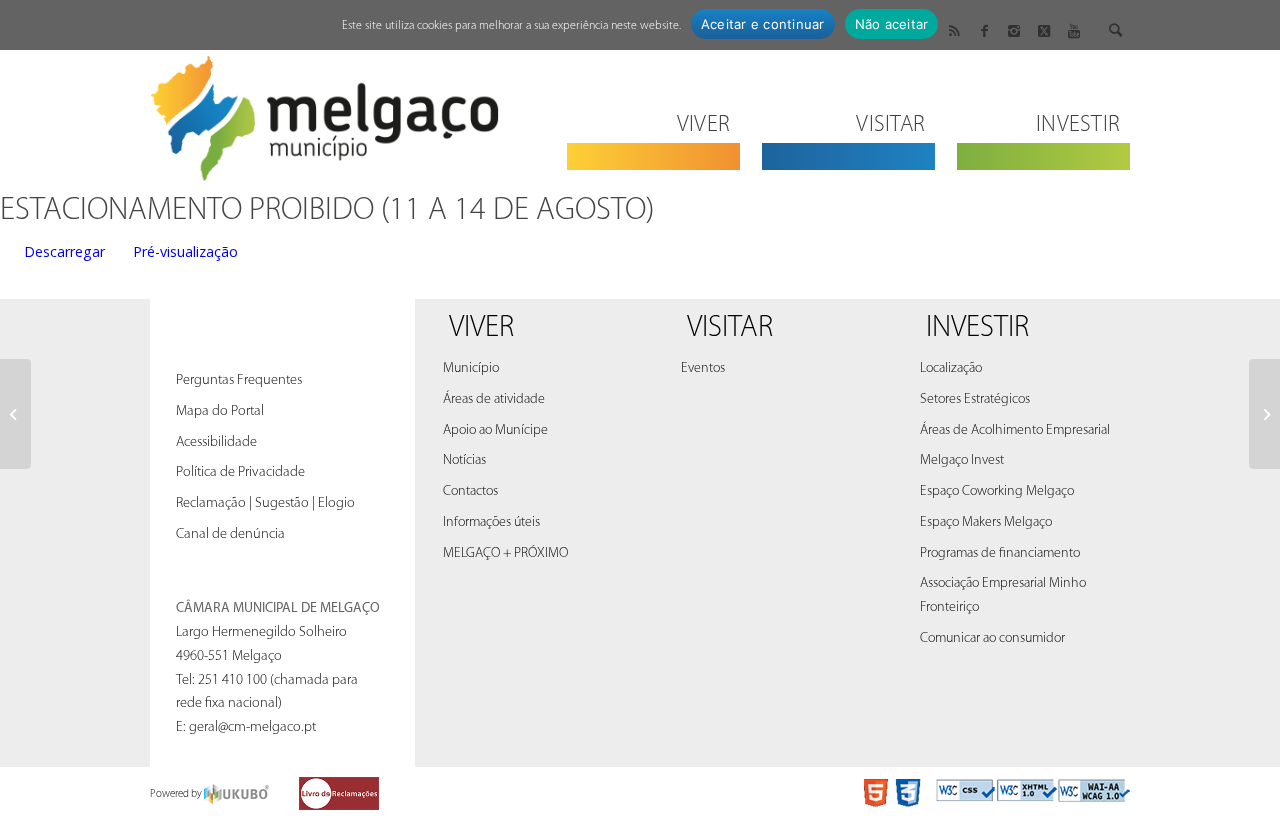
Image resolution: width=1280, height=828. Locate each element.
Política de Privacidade (240, 472)
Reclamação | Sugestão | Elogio (265, 503)
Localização (951, 368)
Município (471, 368)
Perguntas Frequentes (239, 380)
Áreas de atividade (494, 399)
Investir (977, 328)
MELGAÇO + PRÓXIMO (505, 553)
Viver (481, 328)
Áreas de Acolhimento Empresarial (1015, 430)
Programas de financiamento (1000, 553)
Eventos (703, 368)
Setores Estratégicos (975, 399)
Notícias (464, 460)
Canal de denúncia (230, 534)
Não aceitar (892, 24)
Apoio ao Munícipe (495, 430)
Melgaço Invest (962, 460)
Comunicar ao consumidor (992, 638)
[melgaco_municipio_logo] (325, 112)
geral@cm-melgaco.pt (252, 727)
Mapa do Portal (220, 411)
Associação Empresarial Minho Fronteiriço (1003, 595)
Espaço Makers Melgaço (986, 522)
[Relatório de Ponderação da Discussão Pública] (15, 414)
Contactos (470, 491)
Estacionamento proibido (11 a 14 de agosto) (327, 211)
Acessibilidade (216, 442)
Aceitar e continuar (763, 24)
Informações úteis (491, 522)
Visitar (730, 328)
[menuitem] (653, 112)
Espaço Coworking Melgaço (997, 491)
